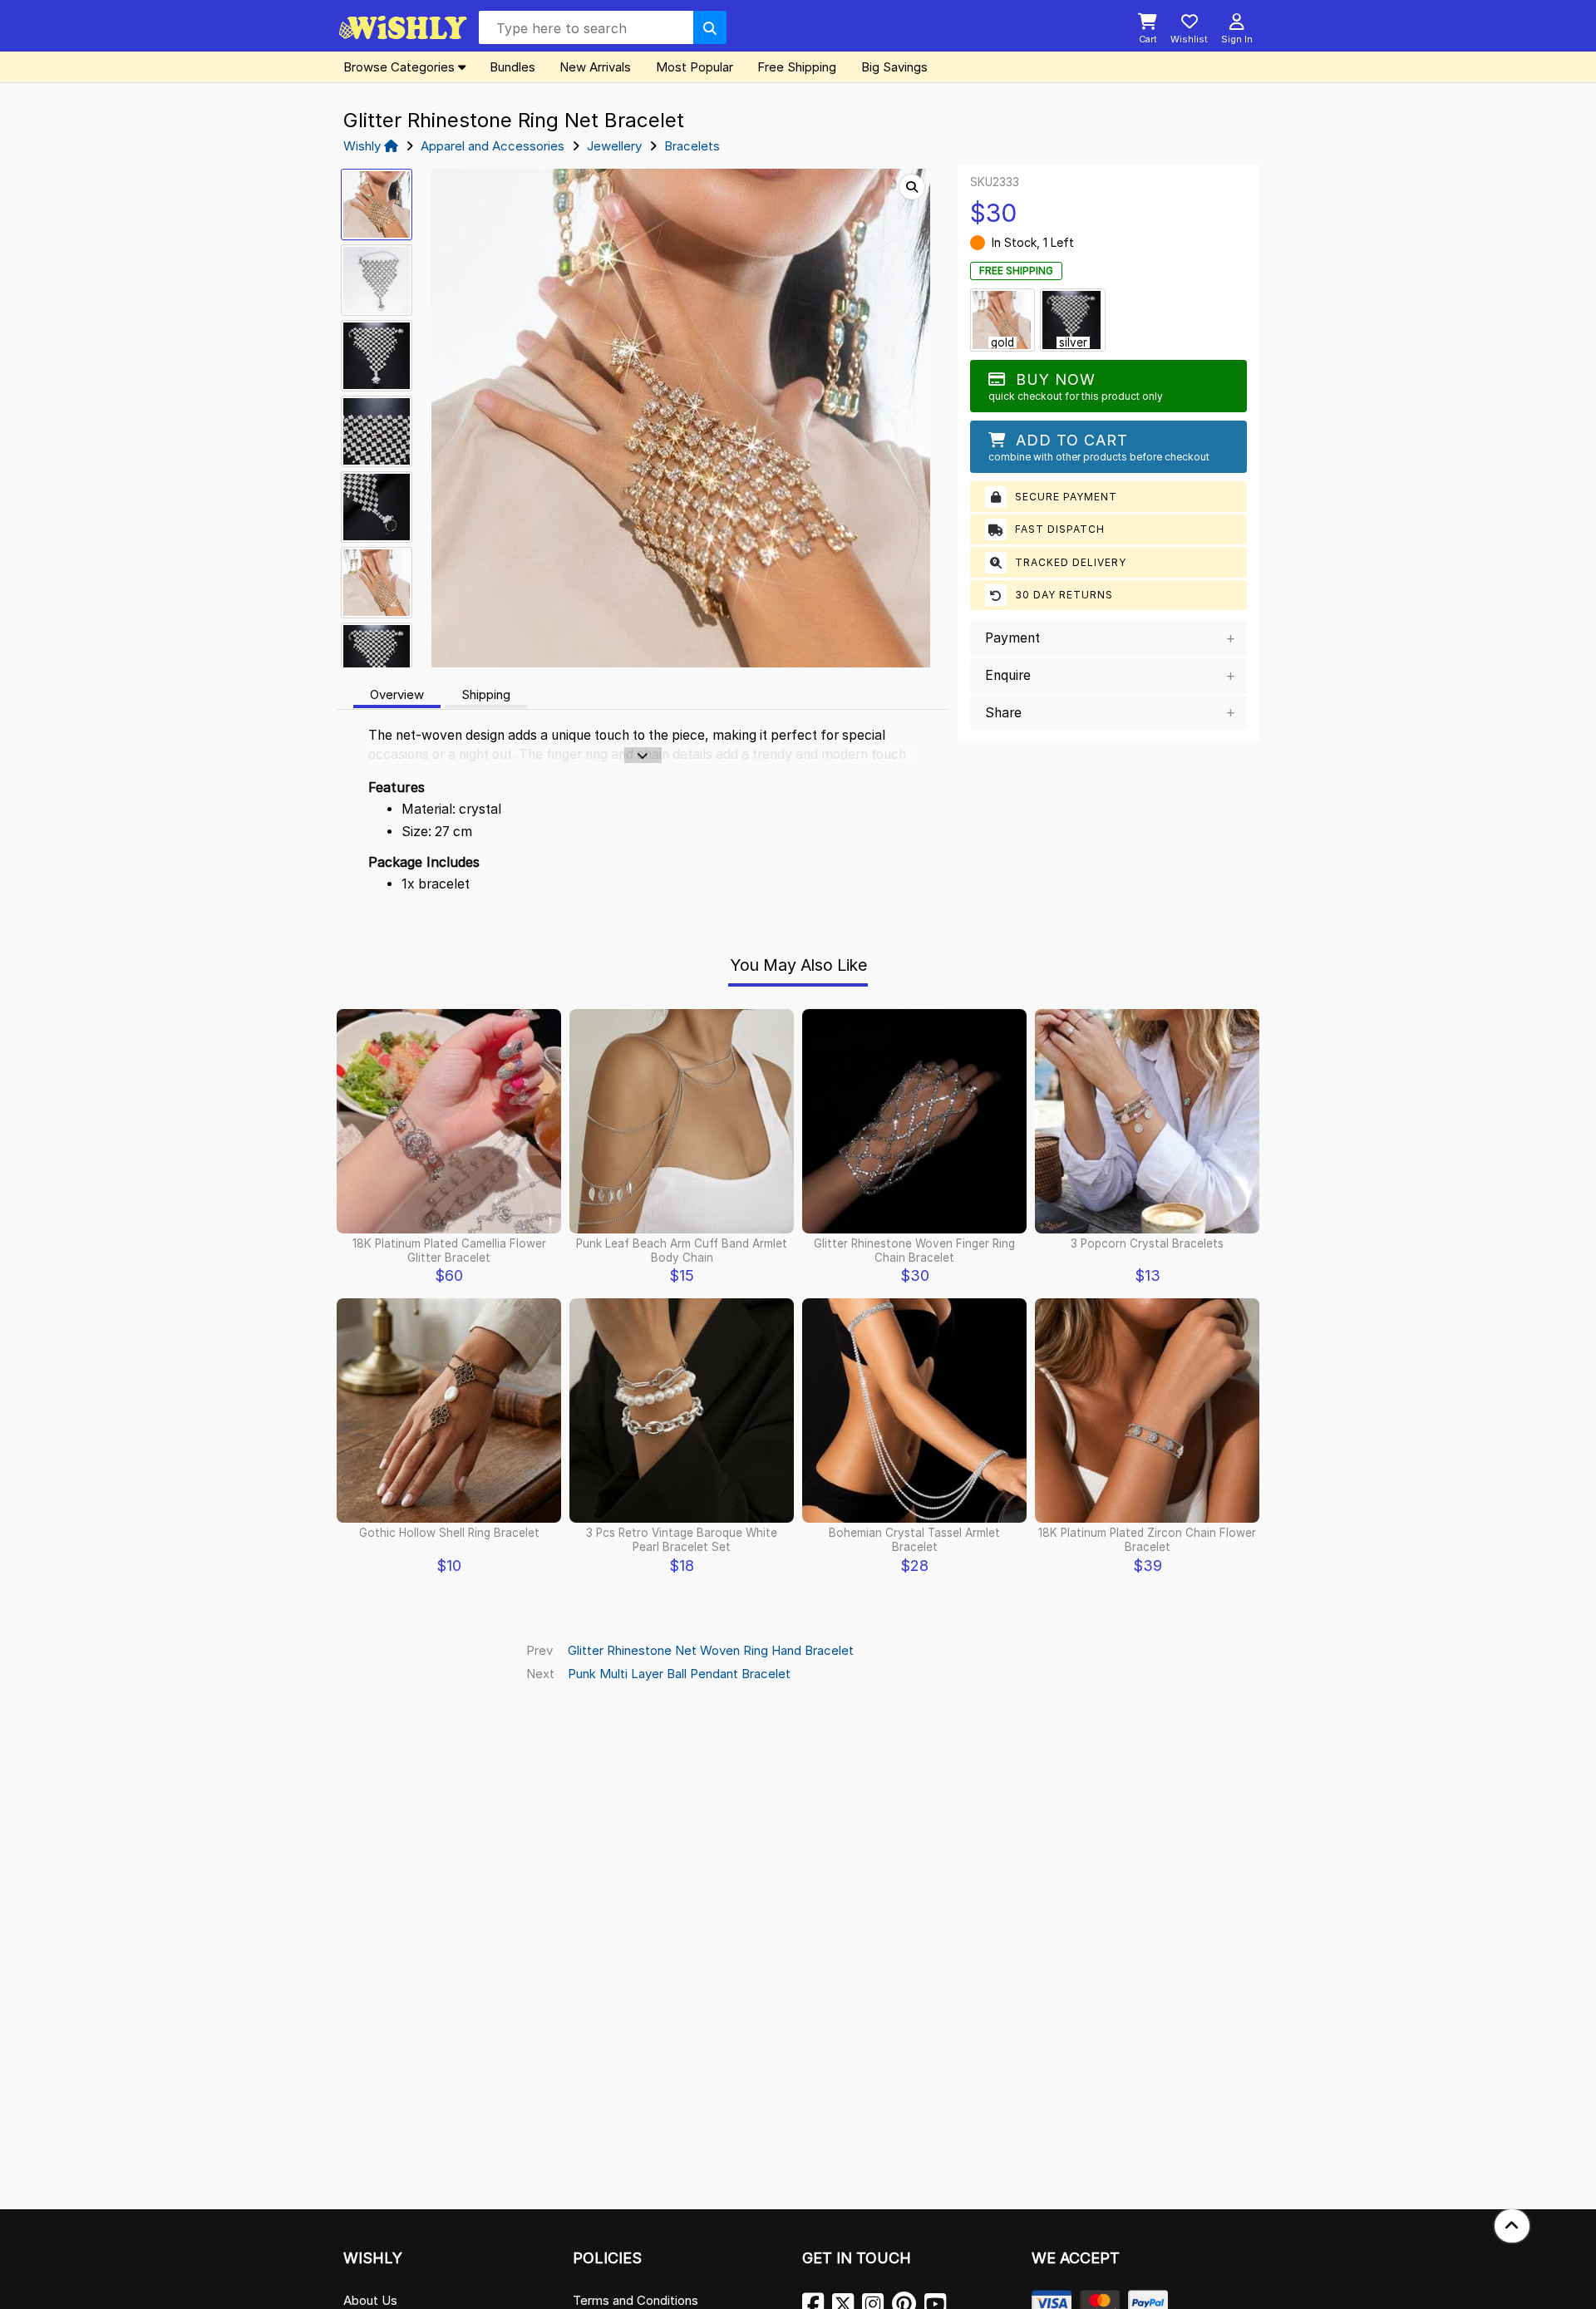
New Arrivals (595, 67)
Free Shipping (797, 67)
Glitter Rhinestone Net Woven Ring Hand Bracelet (711, 1650)
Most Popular (695, 67)
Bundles (512, 67)
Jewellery (614, 146)
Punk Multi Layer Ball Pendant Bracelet (679, 1674)
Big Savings (894, 67)
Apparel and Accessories (493, 146)
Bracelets (692, 146)
